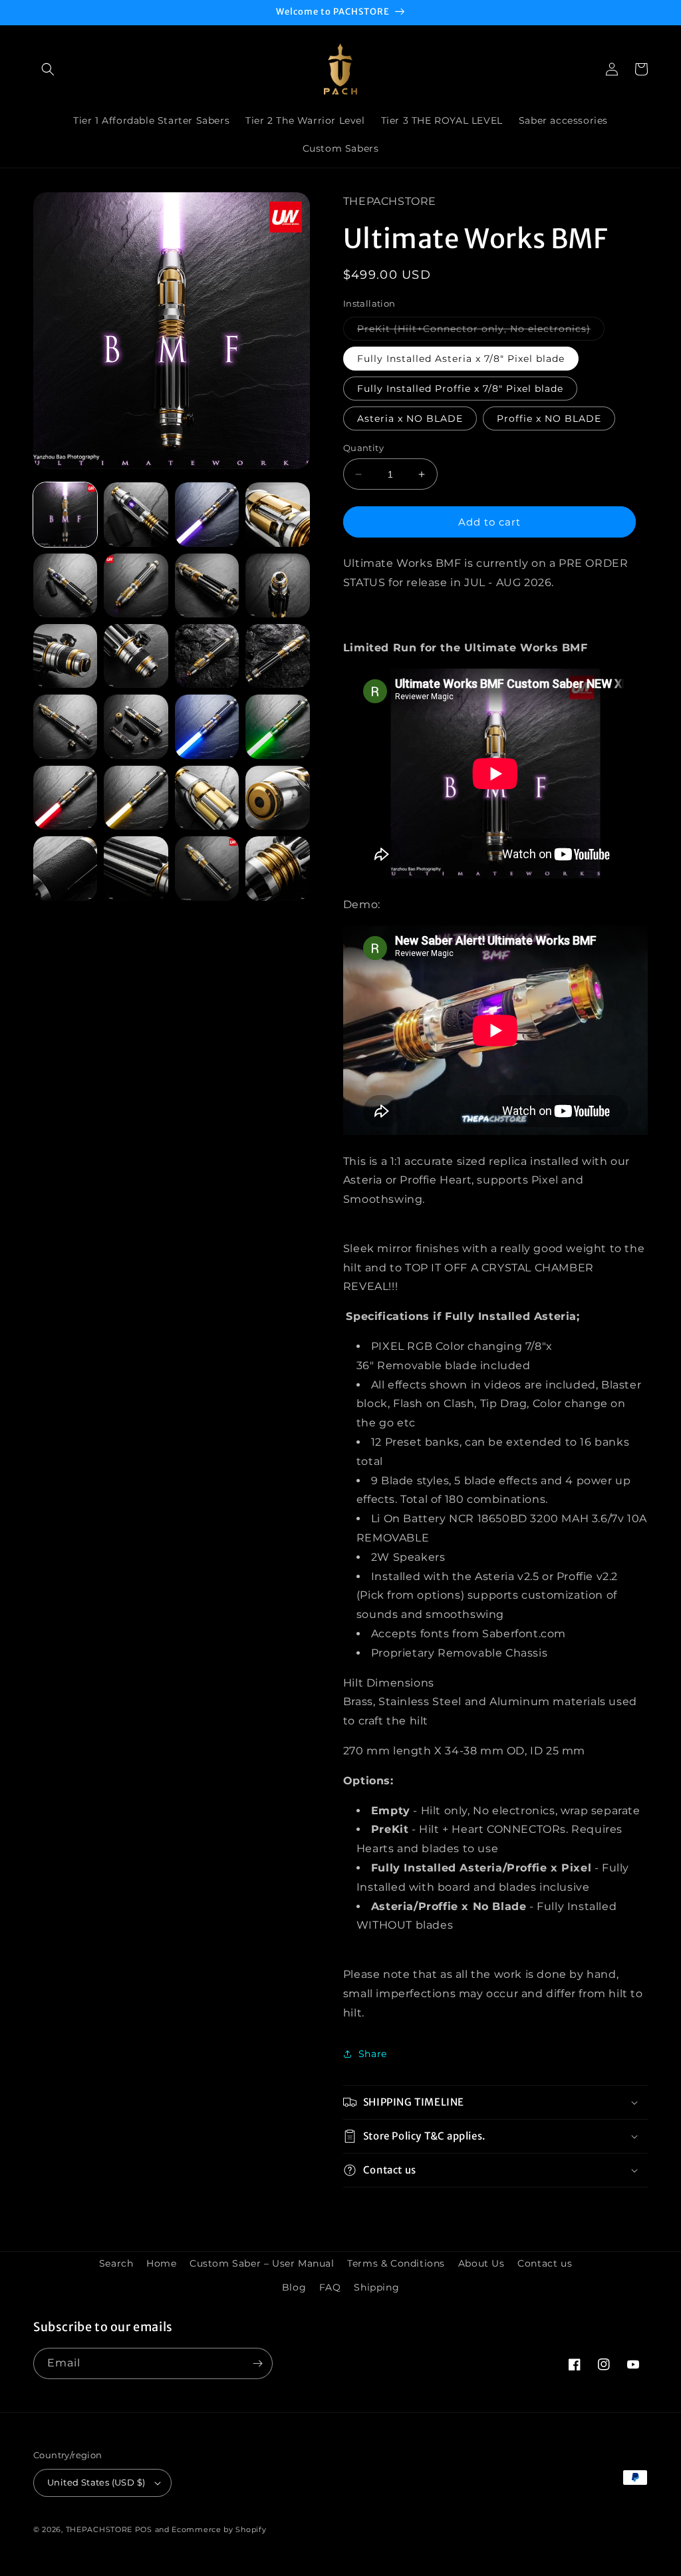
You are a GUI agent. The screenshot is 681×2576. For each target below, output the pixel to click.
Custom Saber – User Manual (262, 2263)
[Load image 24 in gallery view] (277, 868)
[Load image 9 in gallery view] (65, 656)
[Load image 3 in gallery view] (207, 514)
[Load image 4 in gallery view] (277, 514)
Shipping (376, 2287)
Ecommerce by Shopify (219, 2529)
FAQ (330, 2287)
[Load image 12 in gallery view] (277, 656)
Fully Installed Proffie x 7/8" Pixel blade (460, 389)
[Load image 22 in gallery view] (136, 868)
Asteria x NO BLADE (410, 418)
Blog (294, 2287)
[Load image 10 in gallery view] (136, 656)
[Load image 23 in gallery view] (207, 868)
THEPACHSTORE (99, 2529)
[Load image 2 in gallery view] (136, 514)
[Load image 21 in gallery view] (65, 868)
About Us (481, 2263)
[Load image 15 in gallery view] (207, 726)
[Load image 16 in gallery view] (277, 726)
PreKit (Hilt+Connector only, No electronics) (481, 331)
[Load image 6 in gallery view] (136, 585)
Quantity (363, 448)
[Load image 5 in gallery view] (65, 585)
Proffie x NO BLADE (549, 418)
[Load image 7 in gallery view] (207, 585)
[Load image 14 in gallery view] (136, 726)
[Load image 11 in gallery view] (207, 656)
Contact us (545, 2263)
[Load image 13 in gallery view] (65, 726)
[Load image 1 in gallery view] (65, 514)
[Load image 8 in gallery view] (277, 585)
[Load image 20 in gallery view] (277, 798)
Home (161, 2263)
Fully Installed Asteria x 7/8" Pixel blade (461, 359)
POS (144, 2529)
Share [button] (373, 2054)
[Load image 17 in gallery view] (65, 798)
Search (116, 2263)
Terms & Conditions (396, 2263)
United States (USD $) (96, 2482)
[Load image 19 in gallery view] (207, 798)
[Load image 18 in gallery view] (136, 798)
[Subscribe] (257, 2363)
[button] (48, 69)
